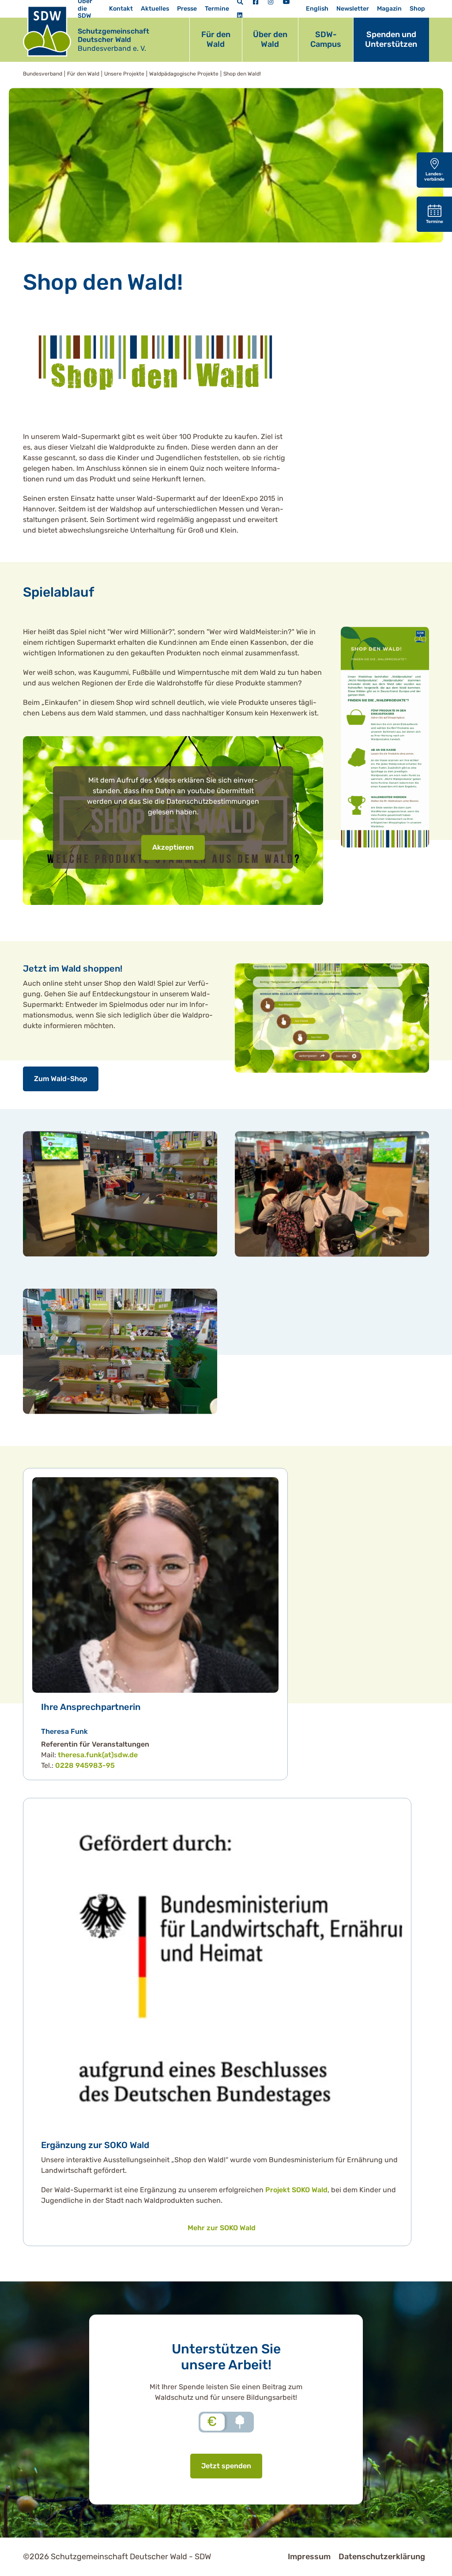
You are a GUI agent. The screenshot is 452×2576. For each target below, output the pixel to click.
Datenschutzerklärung (382, 2557)
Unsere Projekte (124, 74)
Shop (417, 9)
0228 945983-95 (85, 1765)
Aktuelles (155, 9)
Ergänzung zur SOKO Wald (95, 2145)
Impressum (309, 2557)
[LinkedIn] (240, 16)
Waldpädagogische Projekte (184, 74)
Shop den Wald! (242, 74)
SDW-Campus (326, 39)
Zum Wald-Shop (61, 1079)
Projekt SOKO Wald (296, 2190)
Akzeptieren (173, 847)
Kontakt (121, 9)
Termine (217, 9)
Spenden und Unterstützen (391, 39)
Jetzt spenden (226, 2466)
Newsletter (353, 9)
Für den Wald (216, 39)
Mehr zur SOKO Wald (222, 2228)
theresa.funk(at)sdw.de (98, 1755)
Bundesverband (43, 74)
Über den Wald (270, 39)
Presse (187, 9)
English (317, 9)
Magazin (389, 9)
